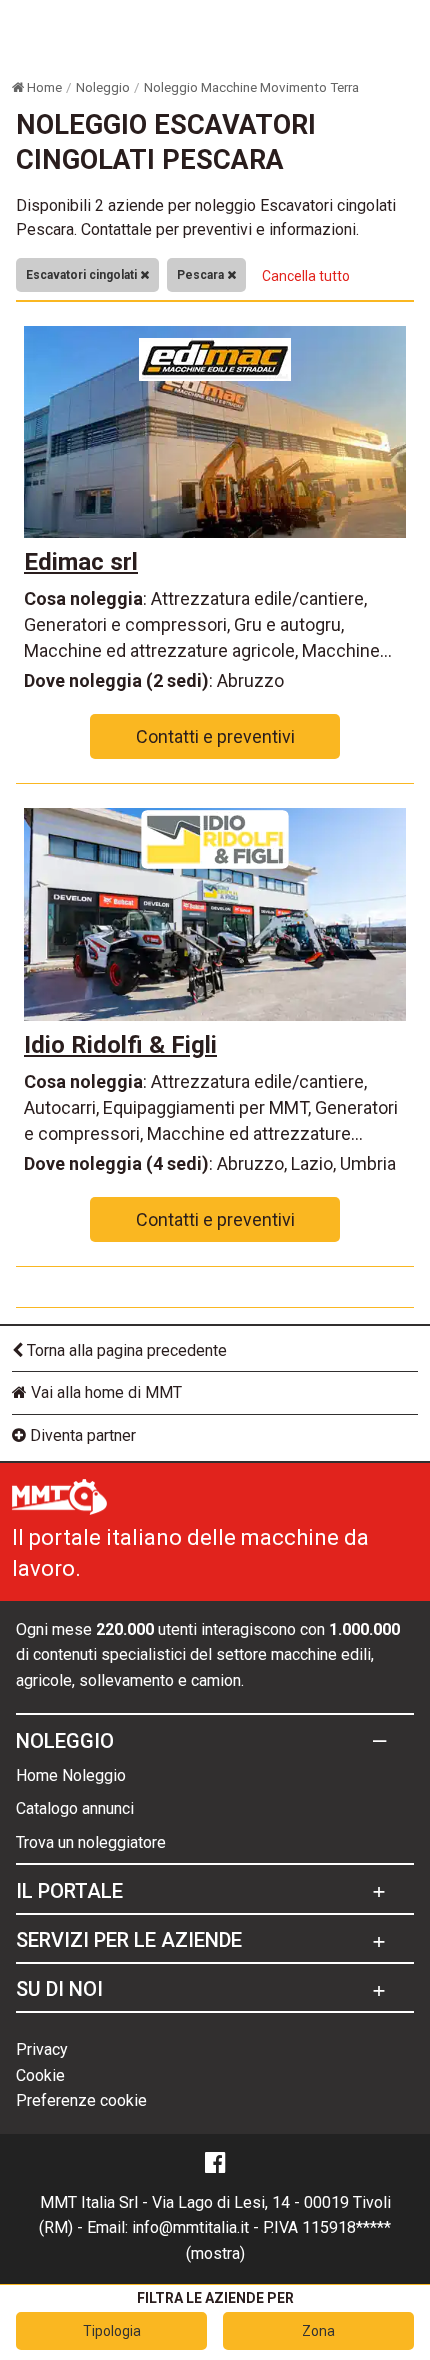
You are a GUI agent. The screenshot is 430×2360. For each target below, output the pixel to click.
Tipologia (112, 2331)
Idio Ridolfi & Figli (120, 1045)
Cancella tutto (306, 276)
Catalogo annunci (75, 1808)
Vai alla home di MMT (104, 1392)
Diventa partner (81, 1435)
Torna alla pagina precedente (125, 1350)
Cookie (40, 2075)
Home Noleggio (71, 1775)
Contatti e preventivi (215, 736)
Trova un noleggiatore (91, 1842)
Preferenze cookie (81, 2100)
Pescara (202, 275)
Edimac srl (81, 562)
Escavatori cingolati (83, 275)
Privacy (42, 2049)
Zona (318, 2331)
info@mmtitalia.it (190, 2227)
